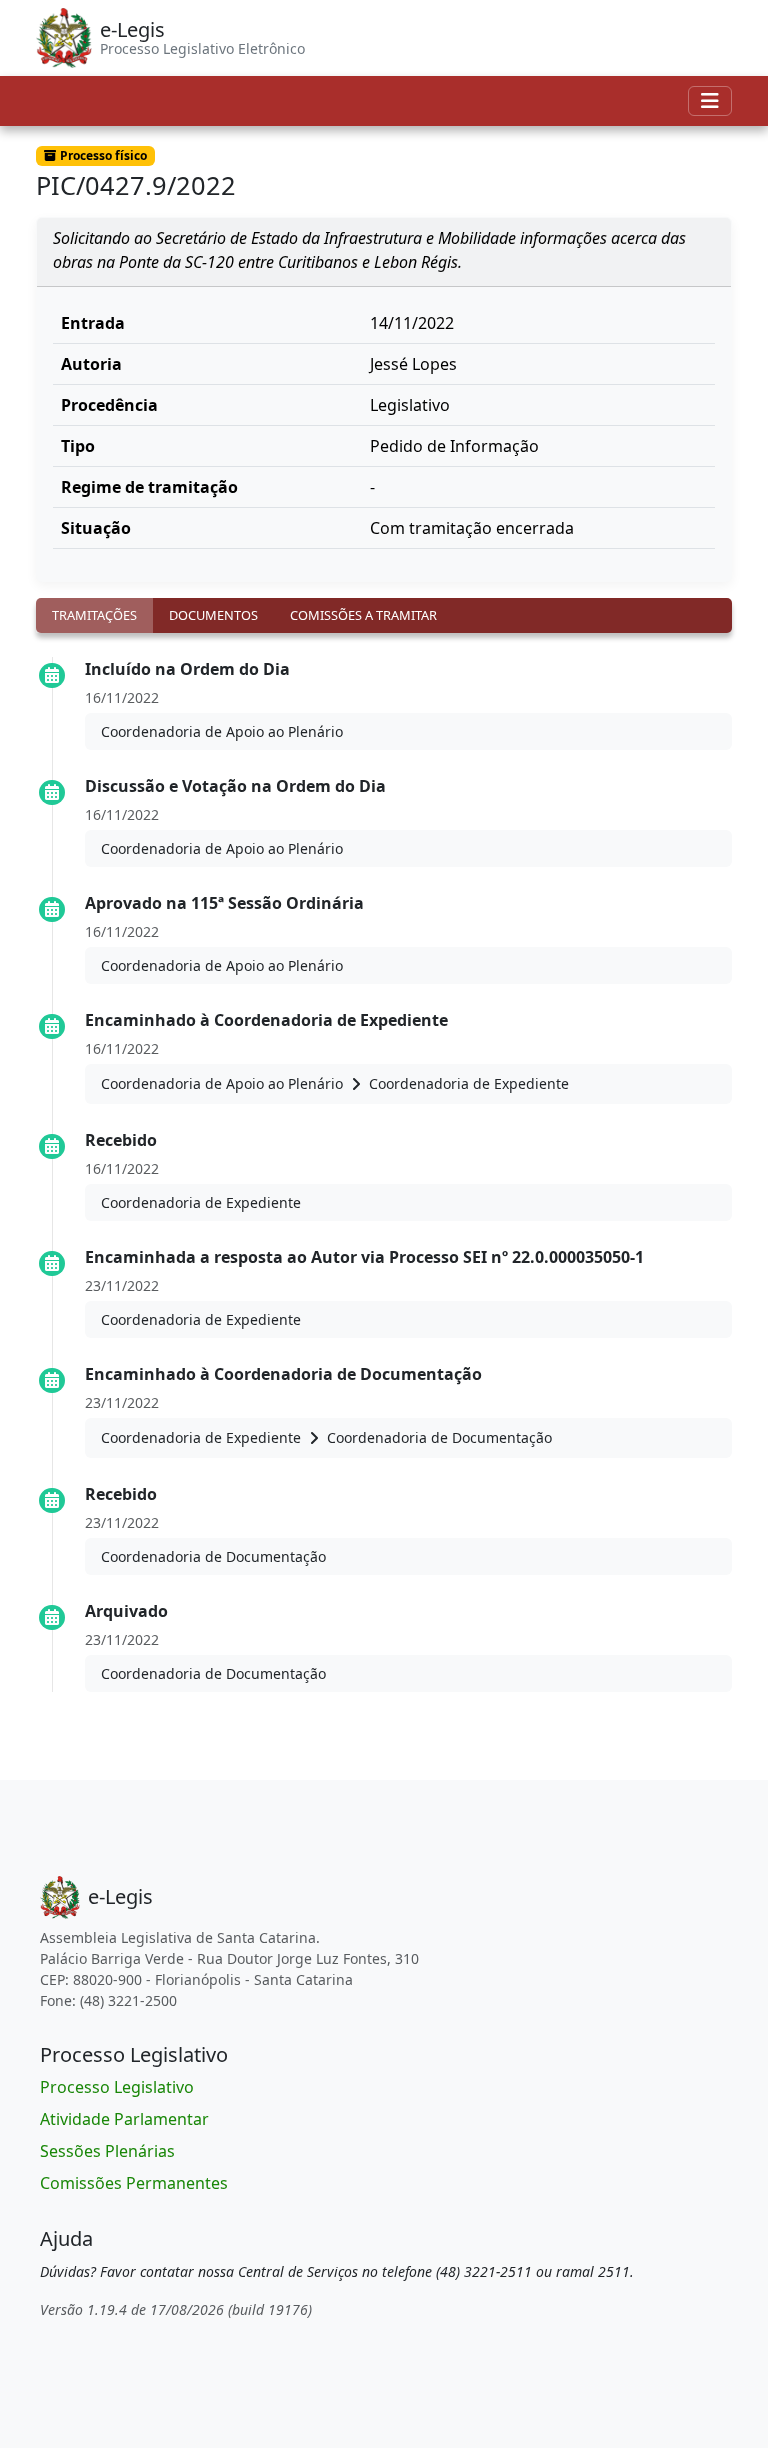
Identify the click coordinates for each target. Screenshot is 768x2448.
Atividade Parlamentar (124, 2119)
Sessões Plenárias (107, 2151)
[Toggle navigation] (710, 101)
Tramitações (94, 615)
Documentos (213, 615)
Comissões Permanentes (134, 2183)
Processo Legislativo (117, 2087)
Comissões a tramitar (363, 615)
